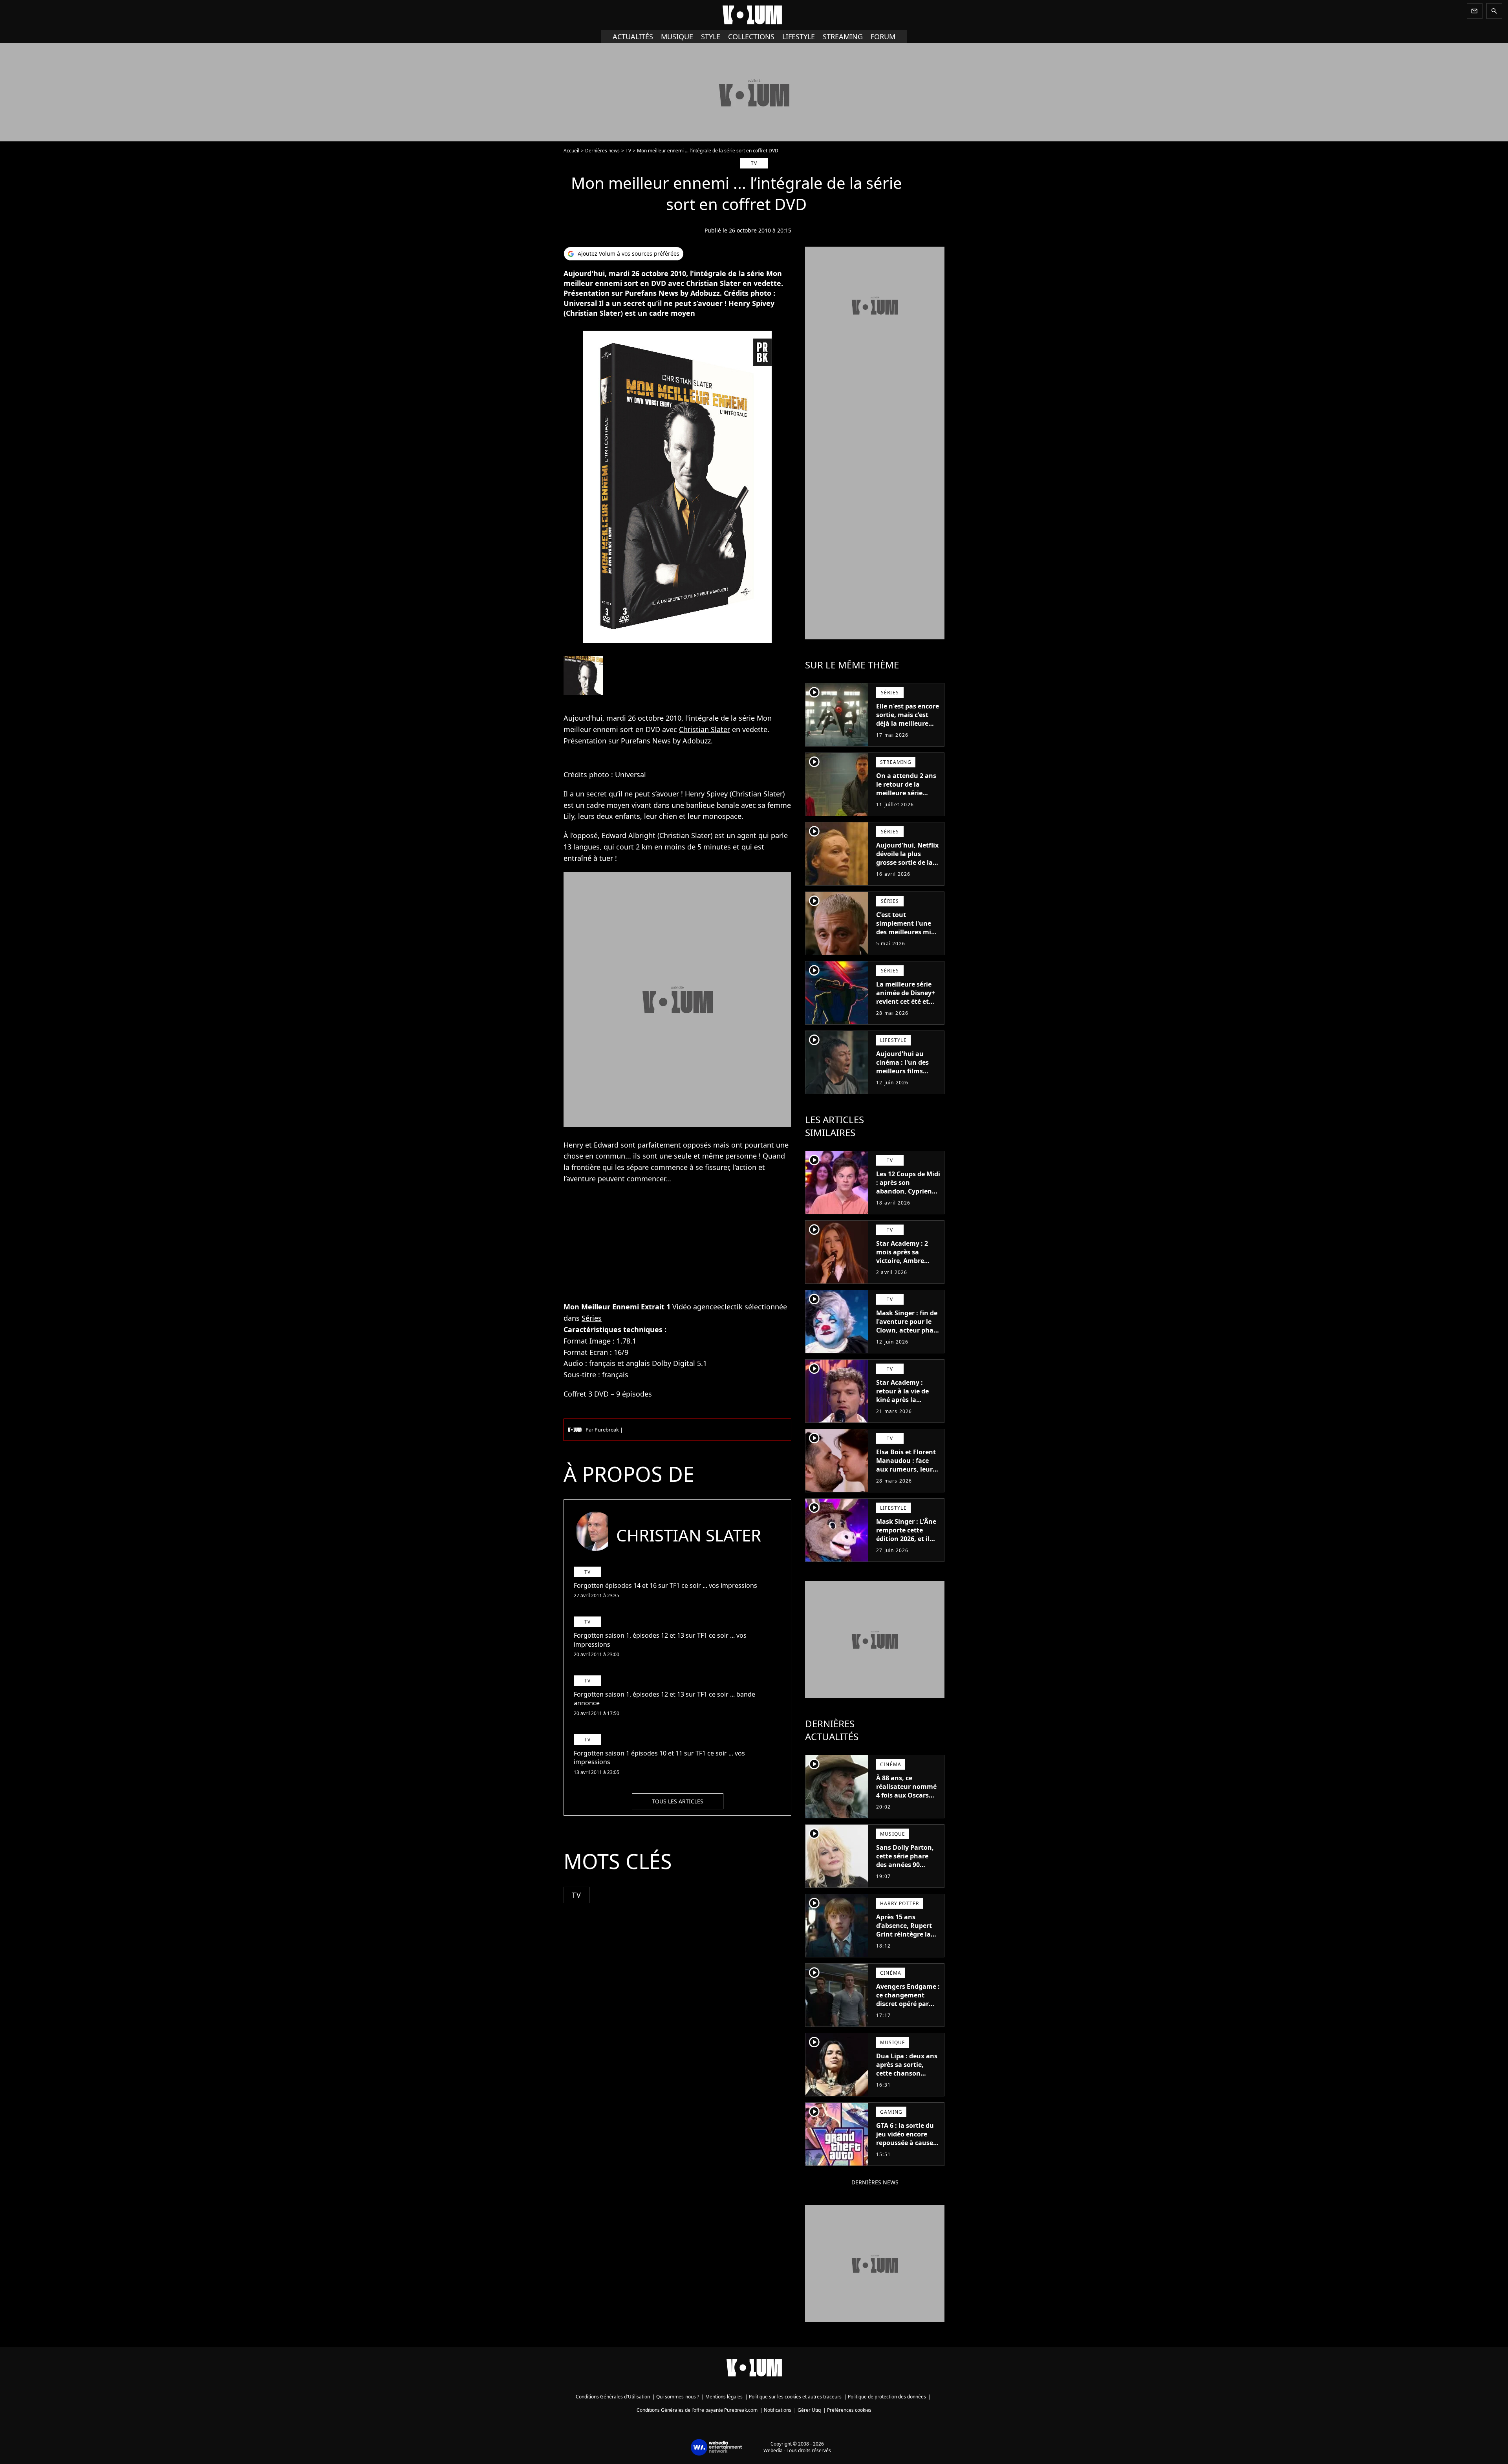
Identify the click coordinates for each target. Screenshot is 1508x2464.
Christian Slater (705, 729)
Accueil (571, 151)
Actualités (633, 37)
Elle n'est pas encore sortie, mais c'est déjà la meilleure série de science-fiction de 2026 (908, 723)
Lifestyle (799, 37)
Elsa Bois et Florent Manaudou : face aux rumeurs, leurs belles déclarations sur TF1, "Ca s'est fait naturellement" (907, 1474)
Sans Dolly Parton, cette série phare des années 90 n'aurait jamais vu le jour (905, 1865)
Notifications (778, 2410)
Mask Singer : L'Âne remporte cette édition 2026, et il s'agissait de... (906, 1534)
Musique (677, 37)
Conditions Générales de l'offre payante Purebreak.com (697, 2410)
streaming (843, 37)
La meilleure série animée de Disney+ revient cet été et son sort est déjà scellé (906, 1001)
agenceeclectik (718, 1307)
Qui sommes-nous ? (678, 2397)
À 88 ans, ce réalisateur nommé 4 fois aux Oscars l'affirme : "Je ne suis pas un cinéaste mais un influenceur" (908, 1804)
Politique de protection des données (887, 2397)
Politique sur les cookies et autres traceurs (795, 2397)
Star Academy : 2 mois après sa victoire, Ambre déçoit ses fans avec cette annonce (907, 1261)
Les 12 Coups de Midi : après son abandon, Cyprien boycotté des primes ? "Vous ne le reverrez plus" (908, 1195)
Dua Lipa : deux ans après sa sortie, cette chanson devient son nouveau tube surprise (907, 2078)
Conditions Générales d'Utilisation (613, 2397)
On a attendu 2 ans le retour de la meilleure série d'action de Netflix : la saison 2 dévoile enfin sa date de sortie (906, 802)
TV (628, 151)
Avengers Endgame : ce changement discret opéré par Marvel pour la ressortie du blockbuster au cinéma (908, 2012)
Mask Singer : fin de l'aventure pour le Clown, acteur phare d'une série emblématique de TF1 (908, 1335)
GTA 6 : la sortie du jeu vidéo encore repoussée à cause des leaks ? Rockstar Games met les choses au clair (908, 2147)
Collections (751, 37)
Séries (592, 1318)
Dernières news (602, 151)
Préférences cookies (849, 2410)
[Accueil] (754, 15)
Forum (883, 37)
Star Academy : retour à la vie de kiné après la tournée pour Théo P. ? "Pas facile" (905, 1400)
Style (711, 37)
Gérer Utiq (809, 2410)
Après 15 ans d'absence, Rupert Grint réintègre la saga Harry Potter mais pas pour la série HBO (904, 1939)
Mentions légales (724, 2397)
